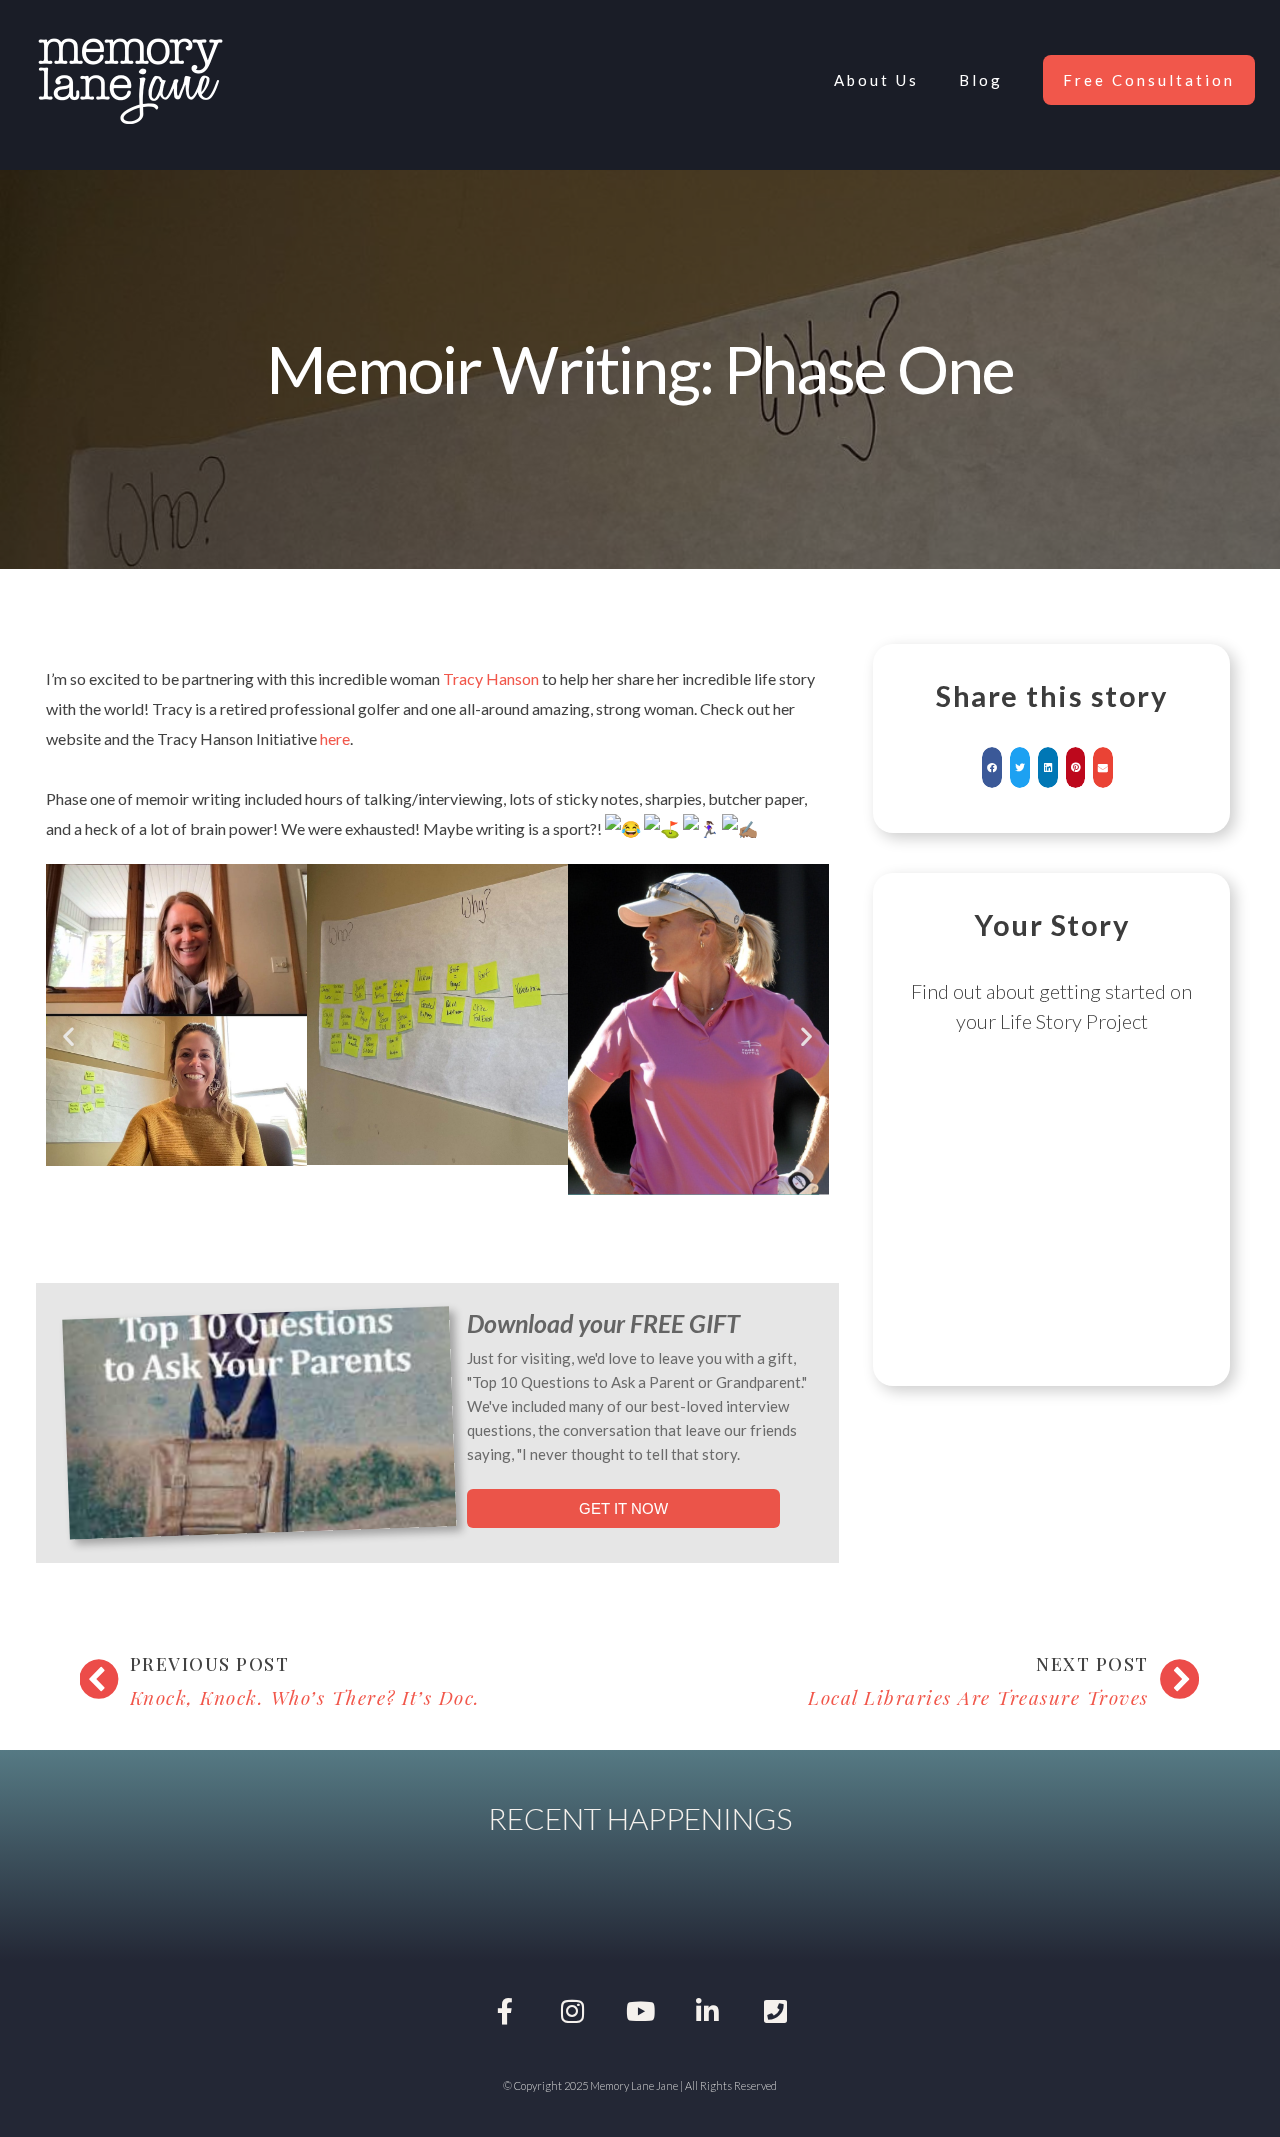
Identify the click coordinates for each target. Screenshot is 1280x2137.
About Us (876, 80)
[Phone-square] (775, 2011)
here (335, 738)
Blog (981, 80)
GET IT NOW (623, 1508)
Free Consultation (1149, 80)
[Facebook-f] (505, 2011)
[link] (491, 678)
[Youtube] (640, 2011)
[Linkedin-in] (708, 2011)
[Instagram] (573, 2011)
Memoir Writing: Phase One (640, 368)
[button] (68, 1035)
